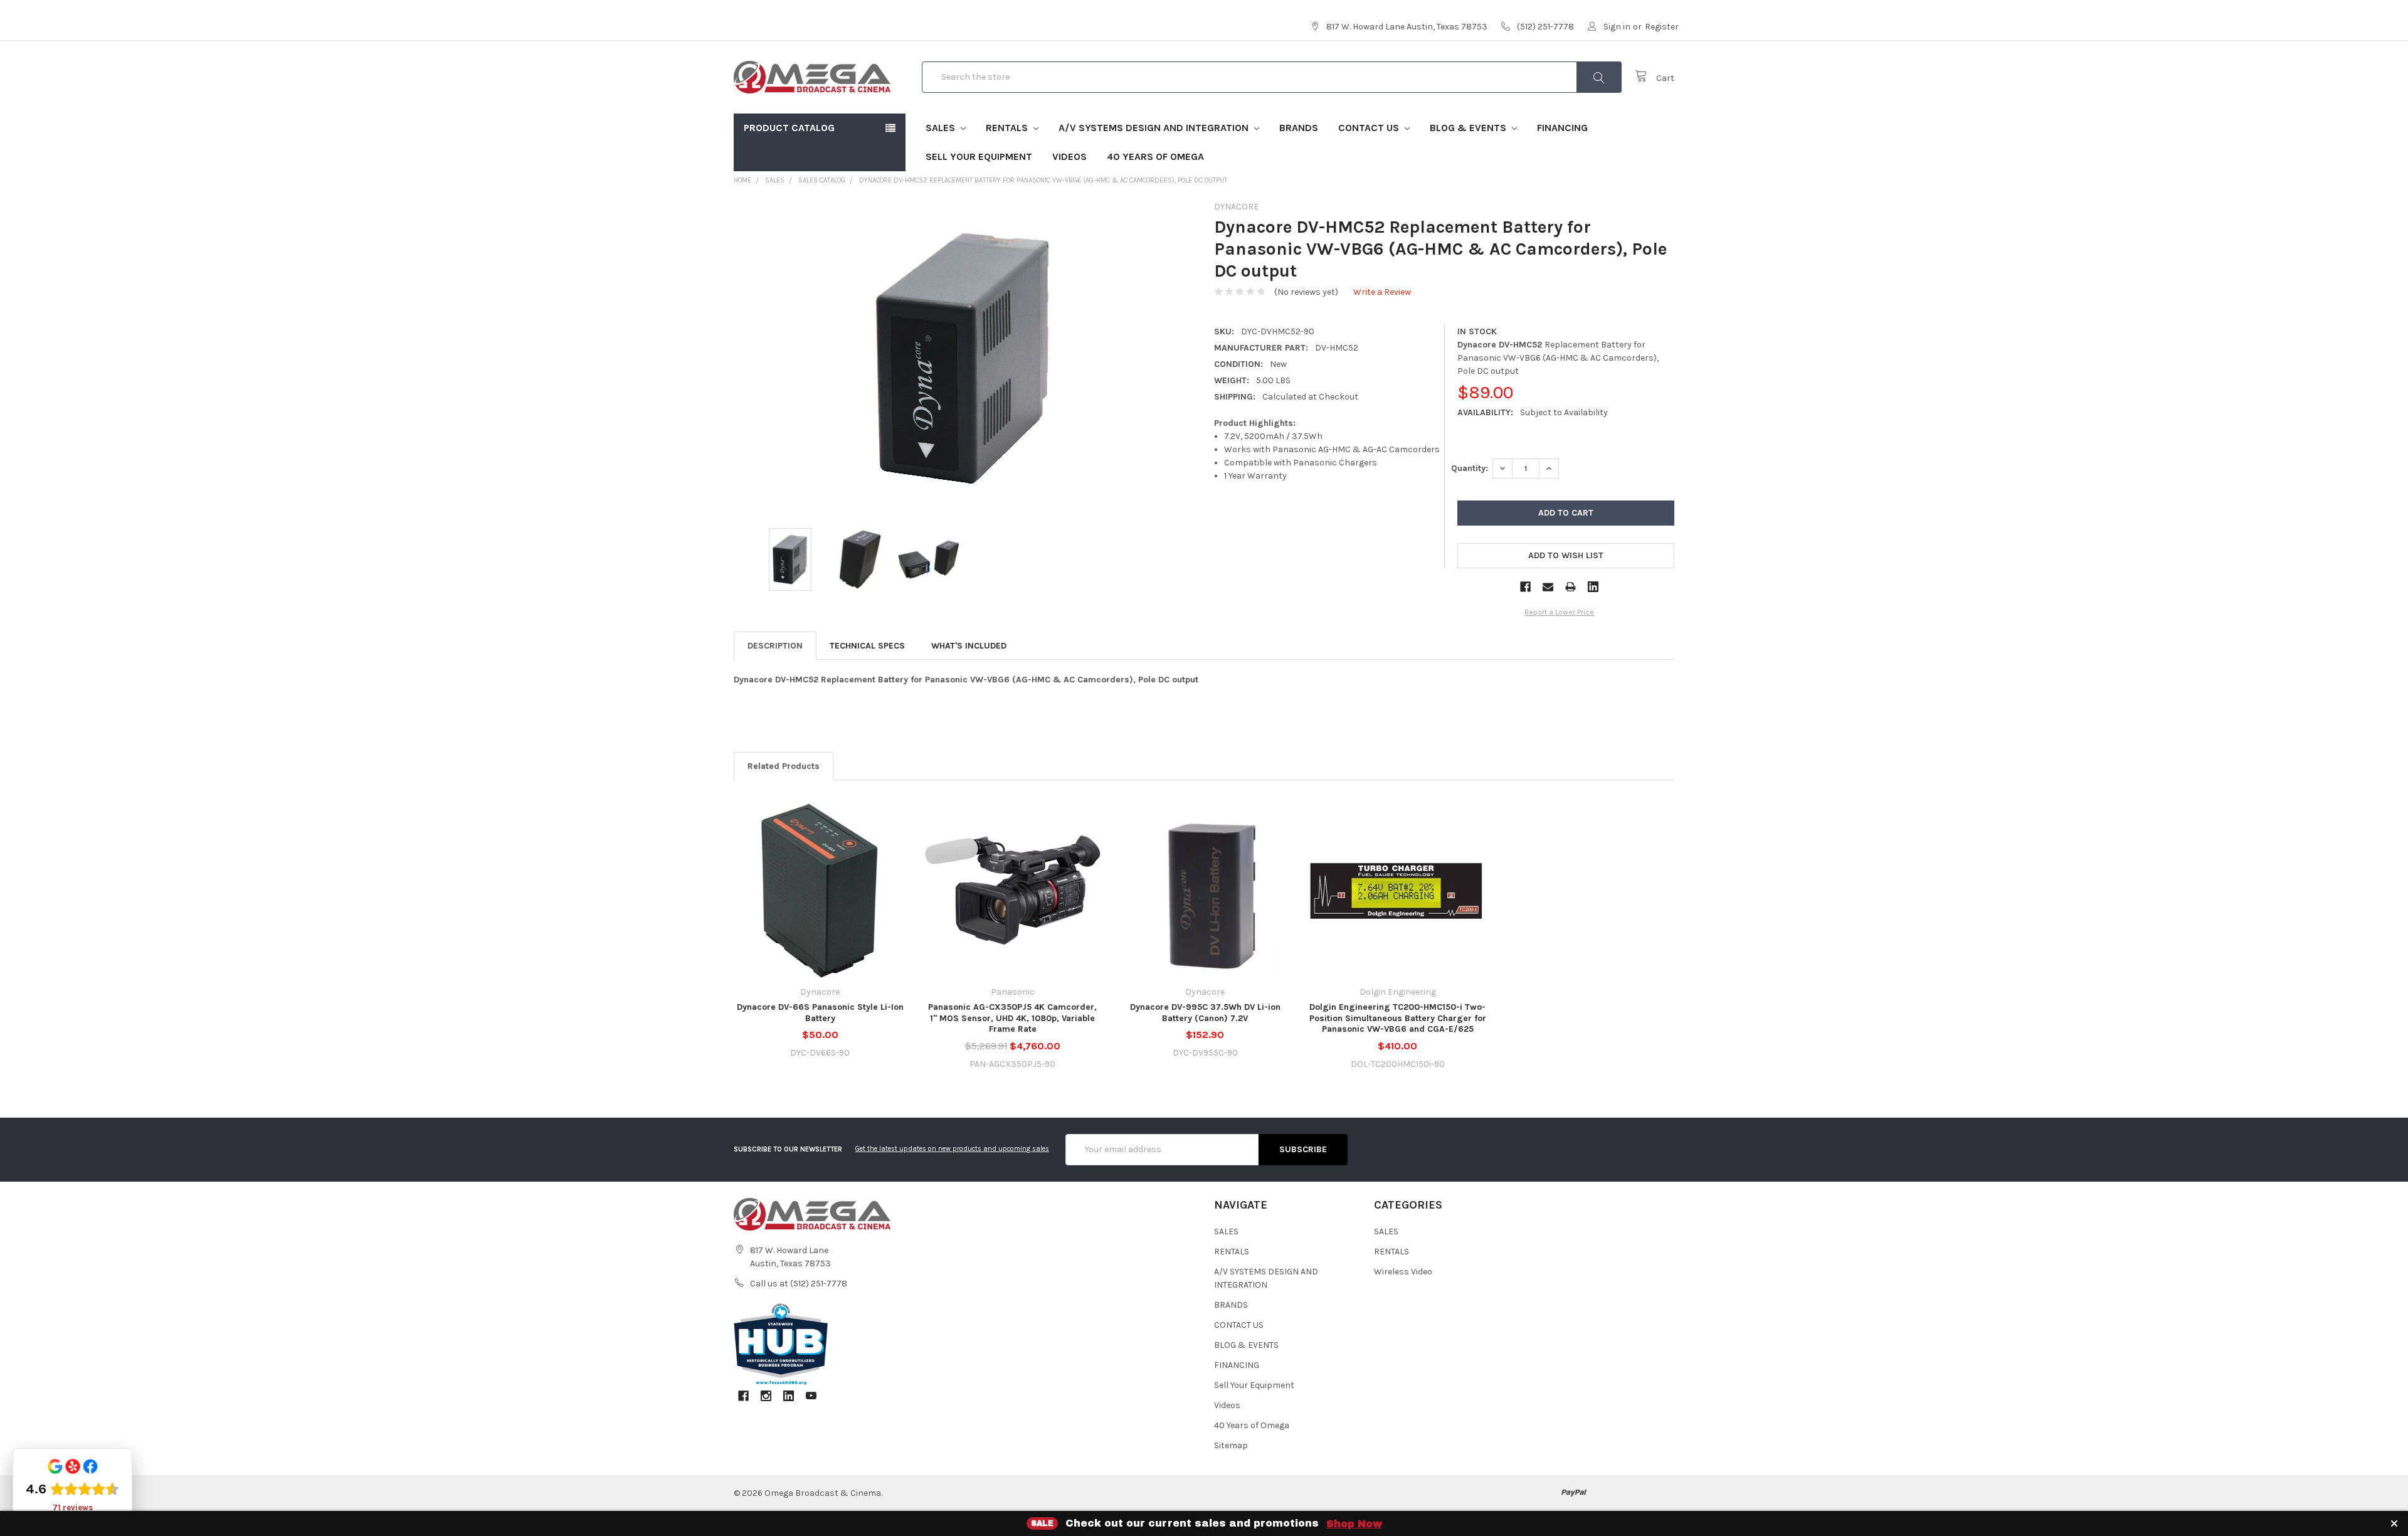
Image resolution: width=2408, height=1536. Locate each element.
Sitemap (1231, 1445)
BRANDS (1299, 128)
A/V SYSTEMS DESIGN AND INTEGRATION (1155, 128)
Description (775, 646)
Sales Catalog (822, 180)
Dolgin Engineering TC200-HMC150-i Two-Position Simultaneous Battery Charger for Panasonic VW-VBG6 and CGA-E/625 (1398, 1018)
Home (742, 180)
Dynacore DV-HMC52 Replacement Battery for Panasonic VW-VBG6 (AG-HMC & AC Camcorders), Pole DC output (1043, 180)
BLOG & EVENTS (1469, 128)
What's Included (969, 646)
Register (1662, 27)
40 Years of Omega (1155, 156)
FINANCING (1562, 128)
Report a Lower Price (1559, 612)
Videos (1069, 156)
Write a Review (1382, 292)
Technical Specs (867, 646)
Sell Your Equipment (979, 156)
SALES (942, 128)
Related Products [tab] (784, 766)
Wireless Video (1403, 1272)
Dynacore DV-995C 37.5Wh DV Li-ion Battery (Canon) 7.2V (1205, 1013)
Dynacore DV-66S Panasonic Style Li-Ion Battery (820, 1013)
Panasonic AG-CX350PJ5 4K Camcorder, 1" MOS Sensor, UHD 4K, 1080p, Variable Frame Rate (1012, 1018)
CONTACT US (1370, 128)
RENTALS (1008, 128)
